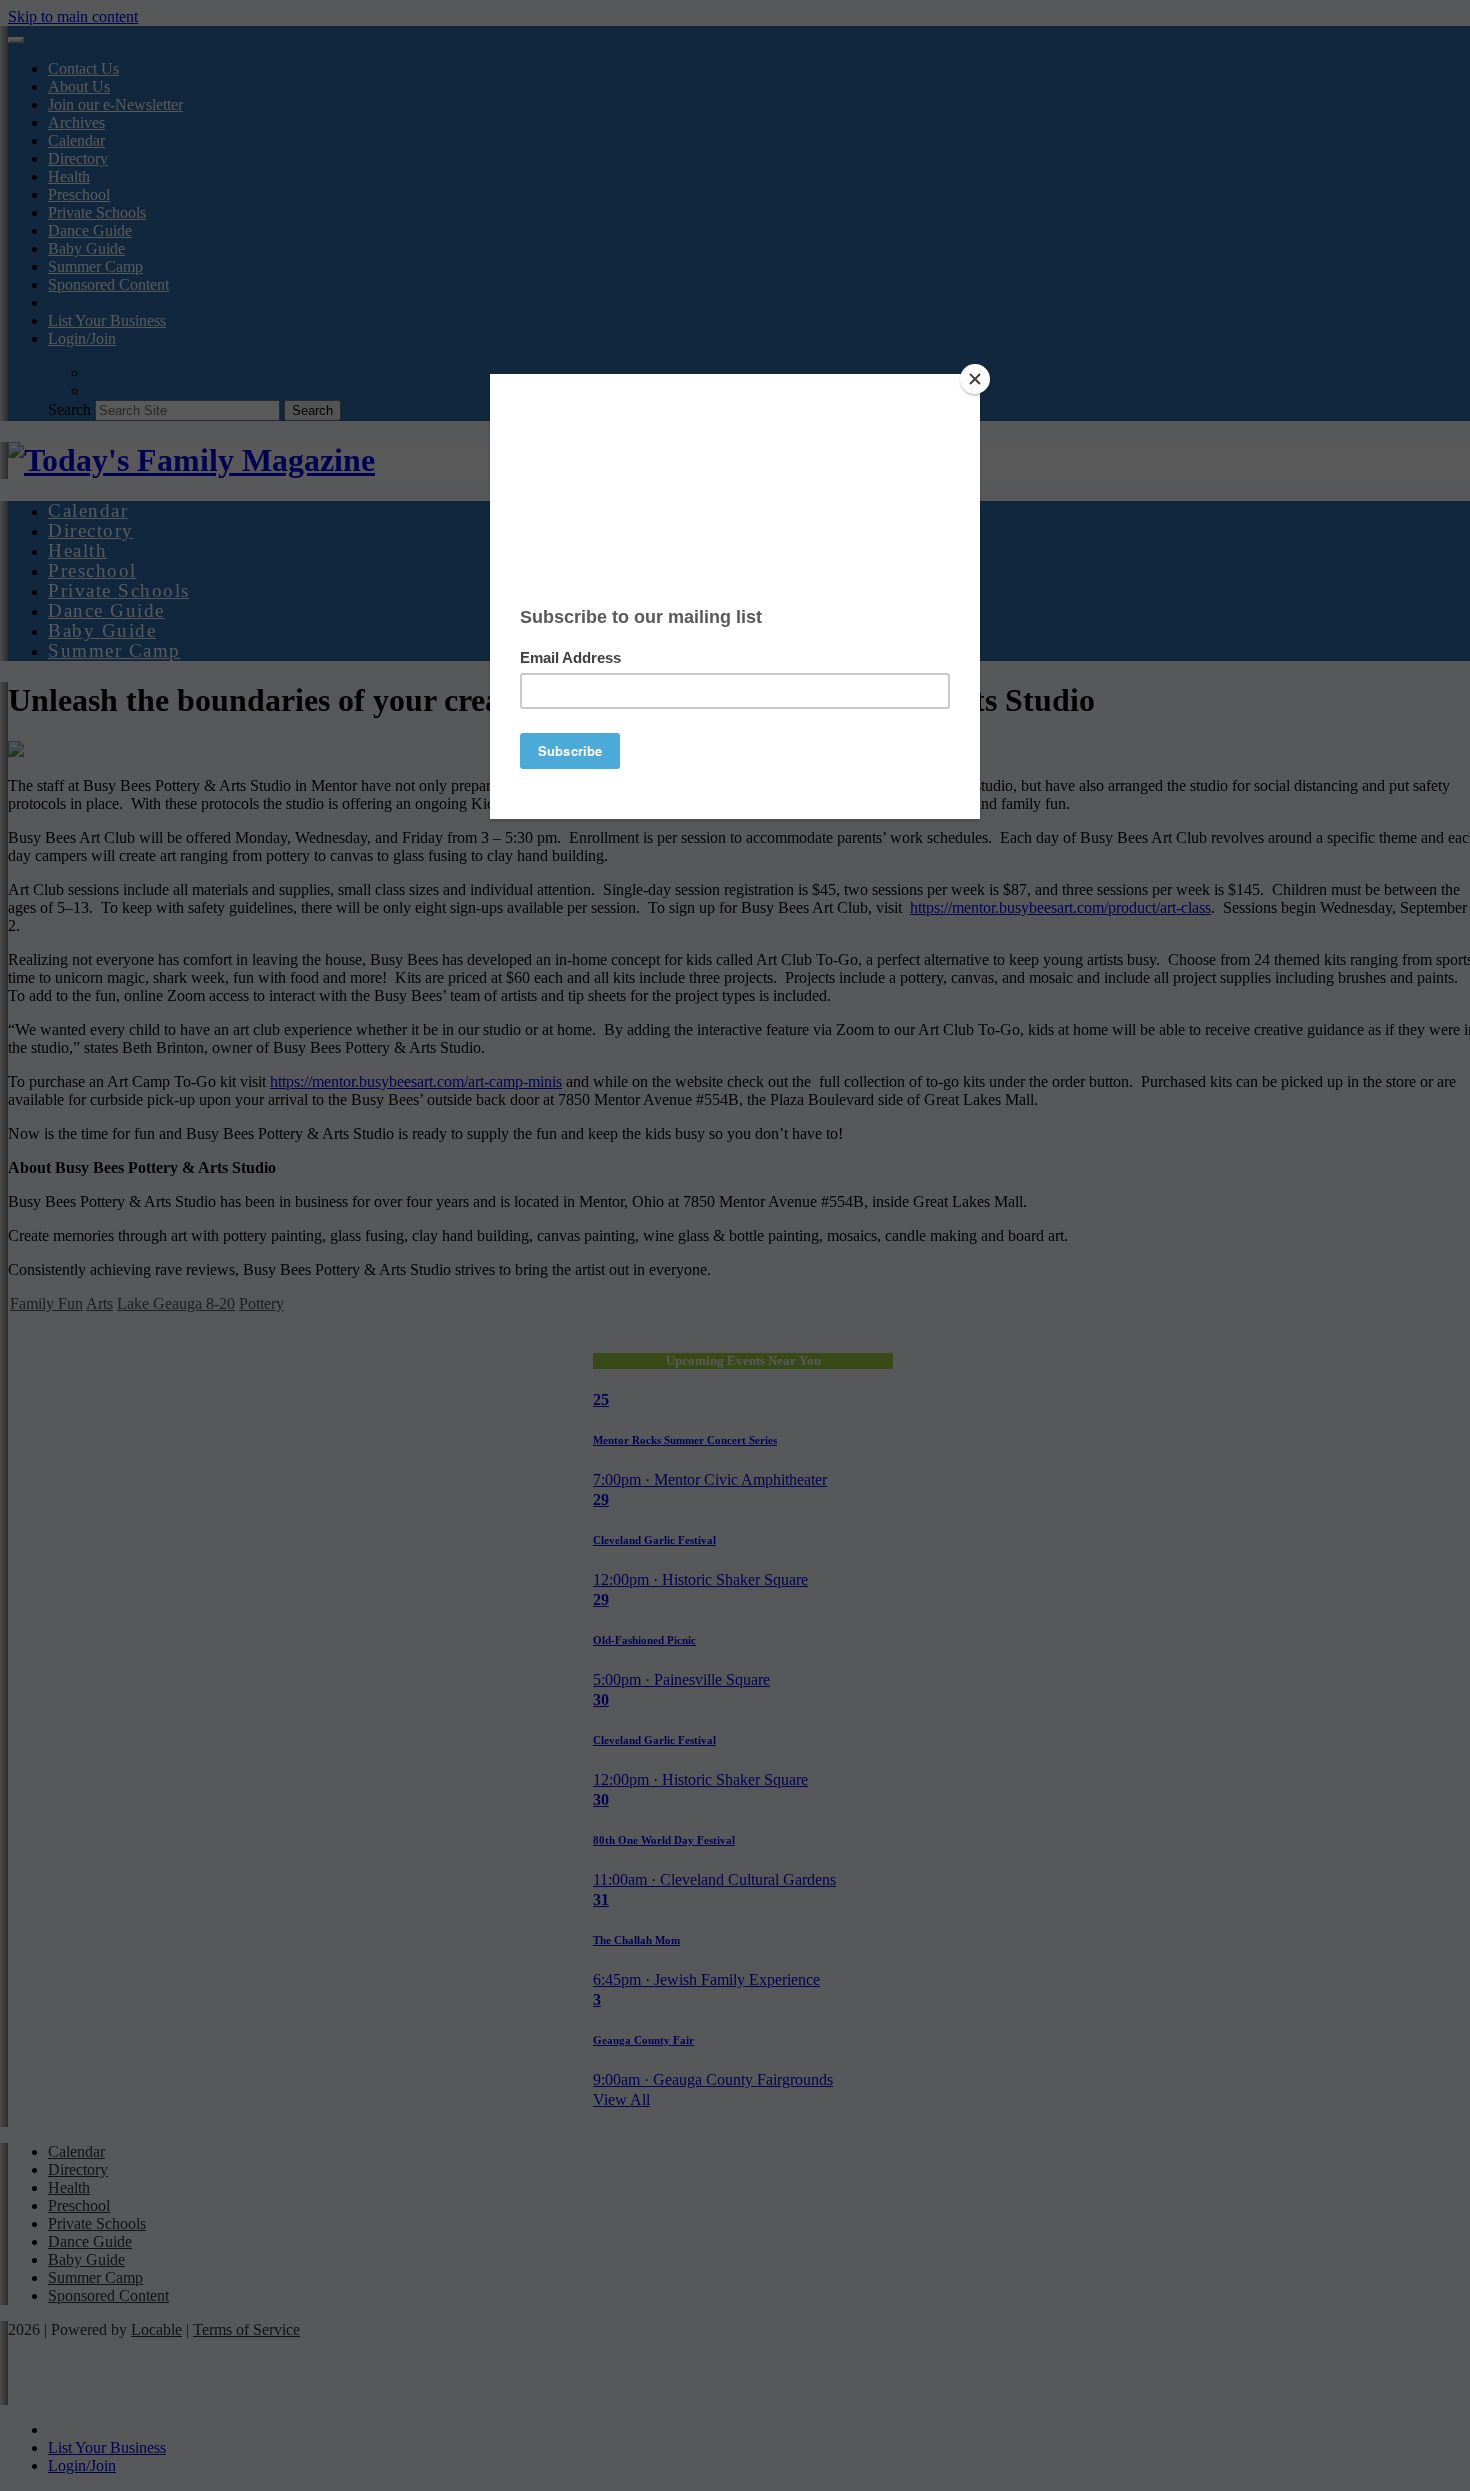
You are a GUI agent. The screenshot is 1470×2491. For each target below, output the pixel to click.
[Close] (975, 379)
